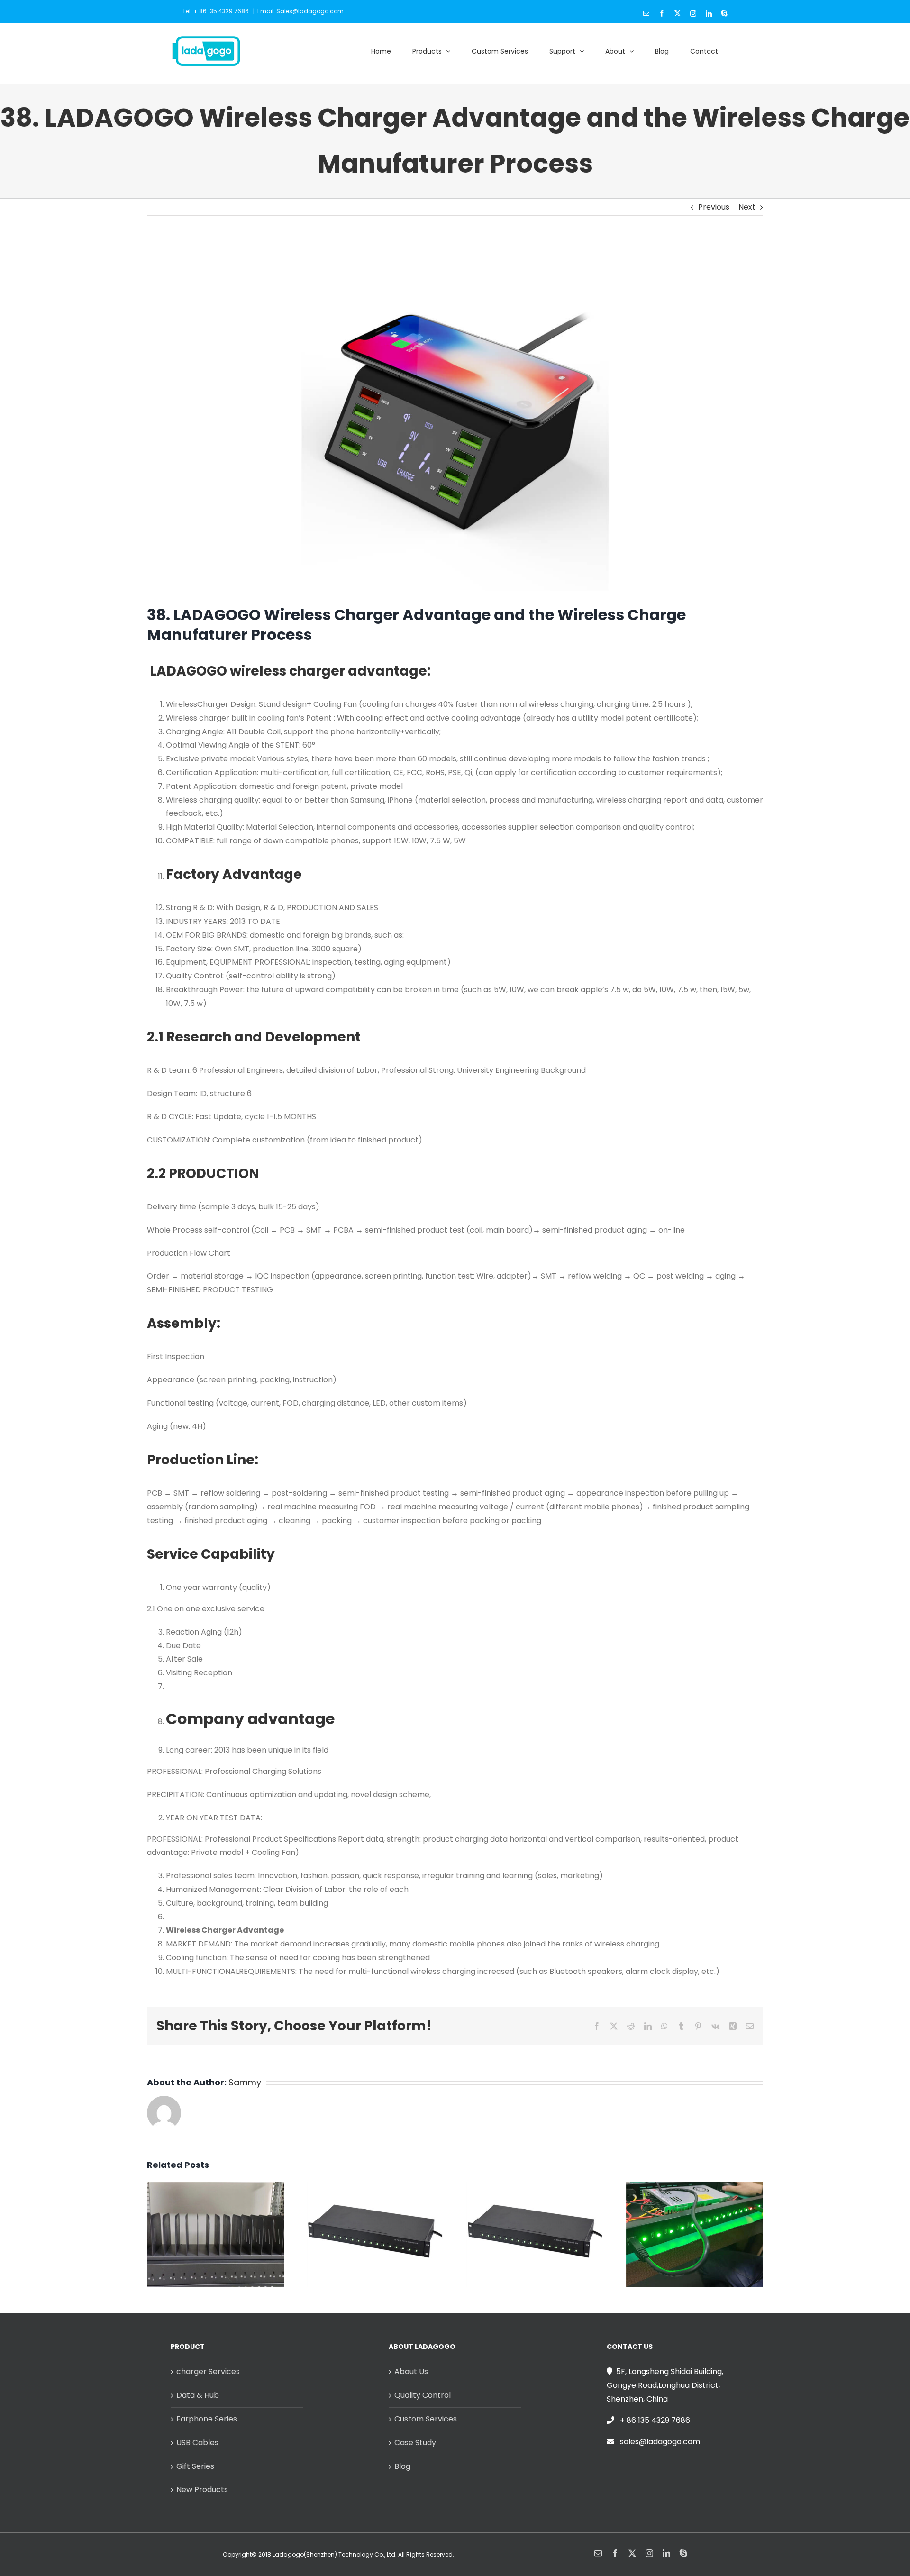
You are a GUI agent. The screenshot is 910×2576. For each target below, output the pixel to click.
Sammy (245, 2082)
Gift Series (195, 2466)
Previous (714, 207)
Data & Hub (198, 2395)
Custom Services (426, 2419)
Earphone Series (207, 2419)
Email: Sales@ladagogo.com (300, 11)
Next (747, 207)
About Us (411, 2371)
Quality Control (423, 2395)
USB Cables (197, 2443)
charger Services (208, 2371)
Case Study (415, 2443)
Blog (402, 2466)
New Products (202, 2489)
